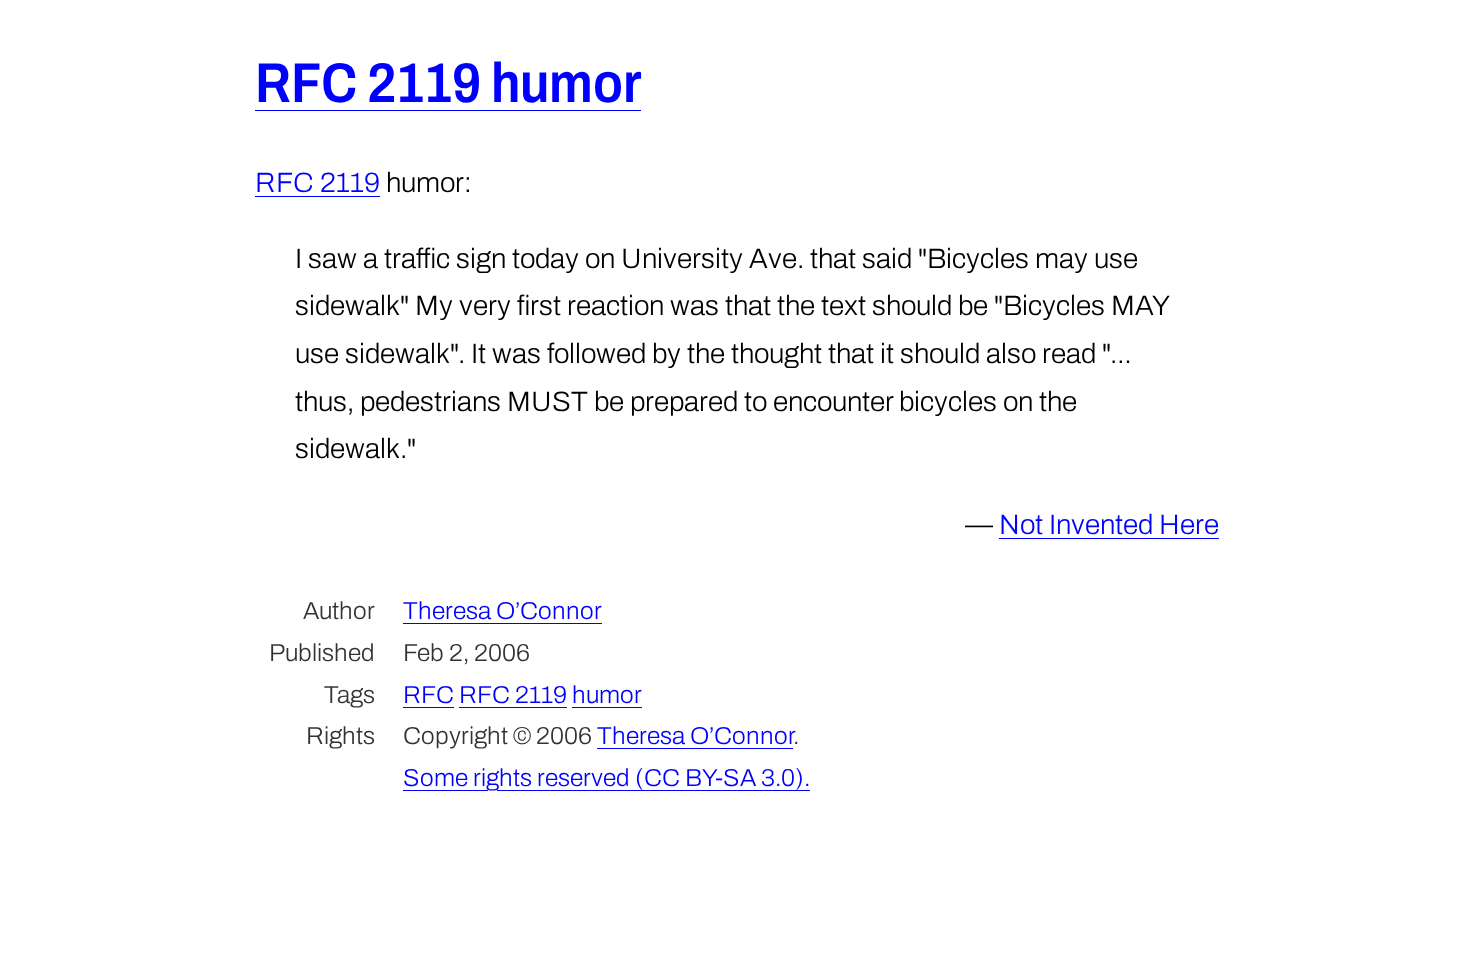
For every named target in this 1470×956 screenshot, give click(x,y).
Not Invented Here (1109, 524)
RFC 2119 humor (448, 83)
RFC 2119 (317, 182)
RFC (428, 694)
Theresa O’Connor (502, 610)
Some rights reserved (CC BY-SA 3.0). (606, 777)
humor (607, 694)
